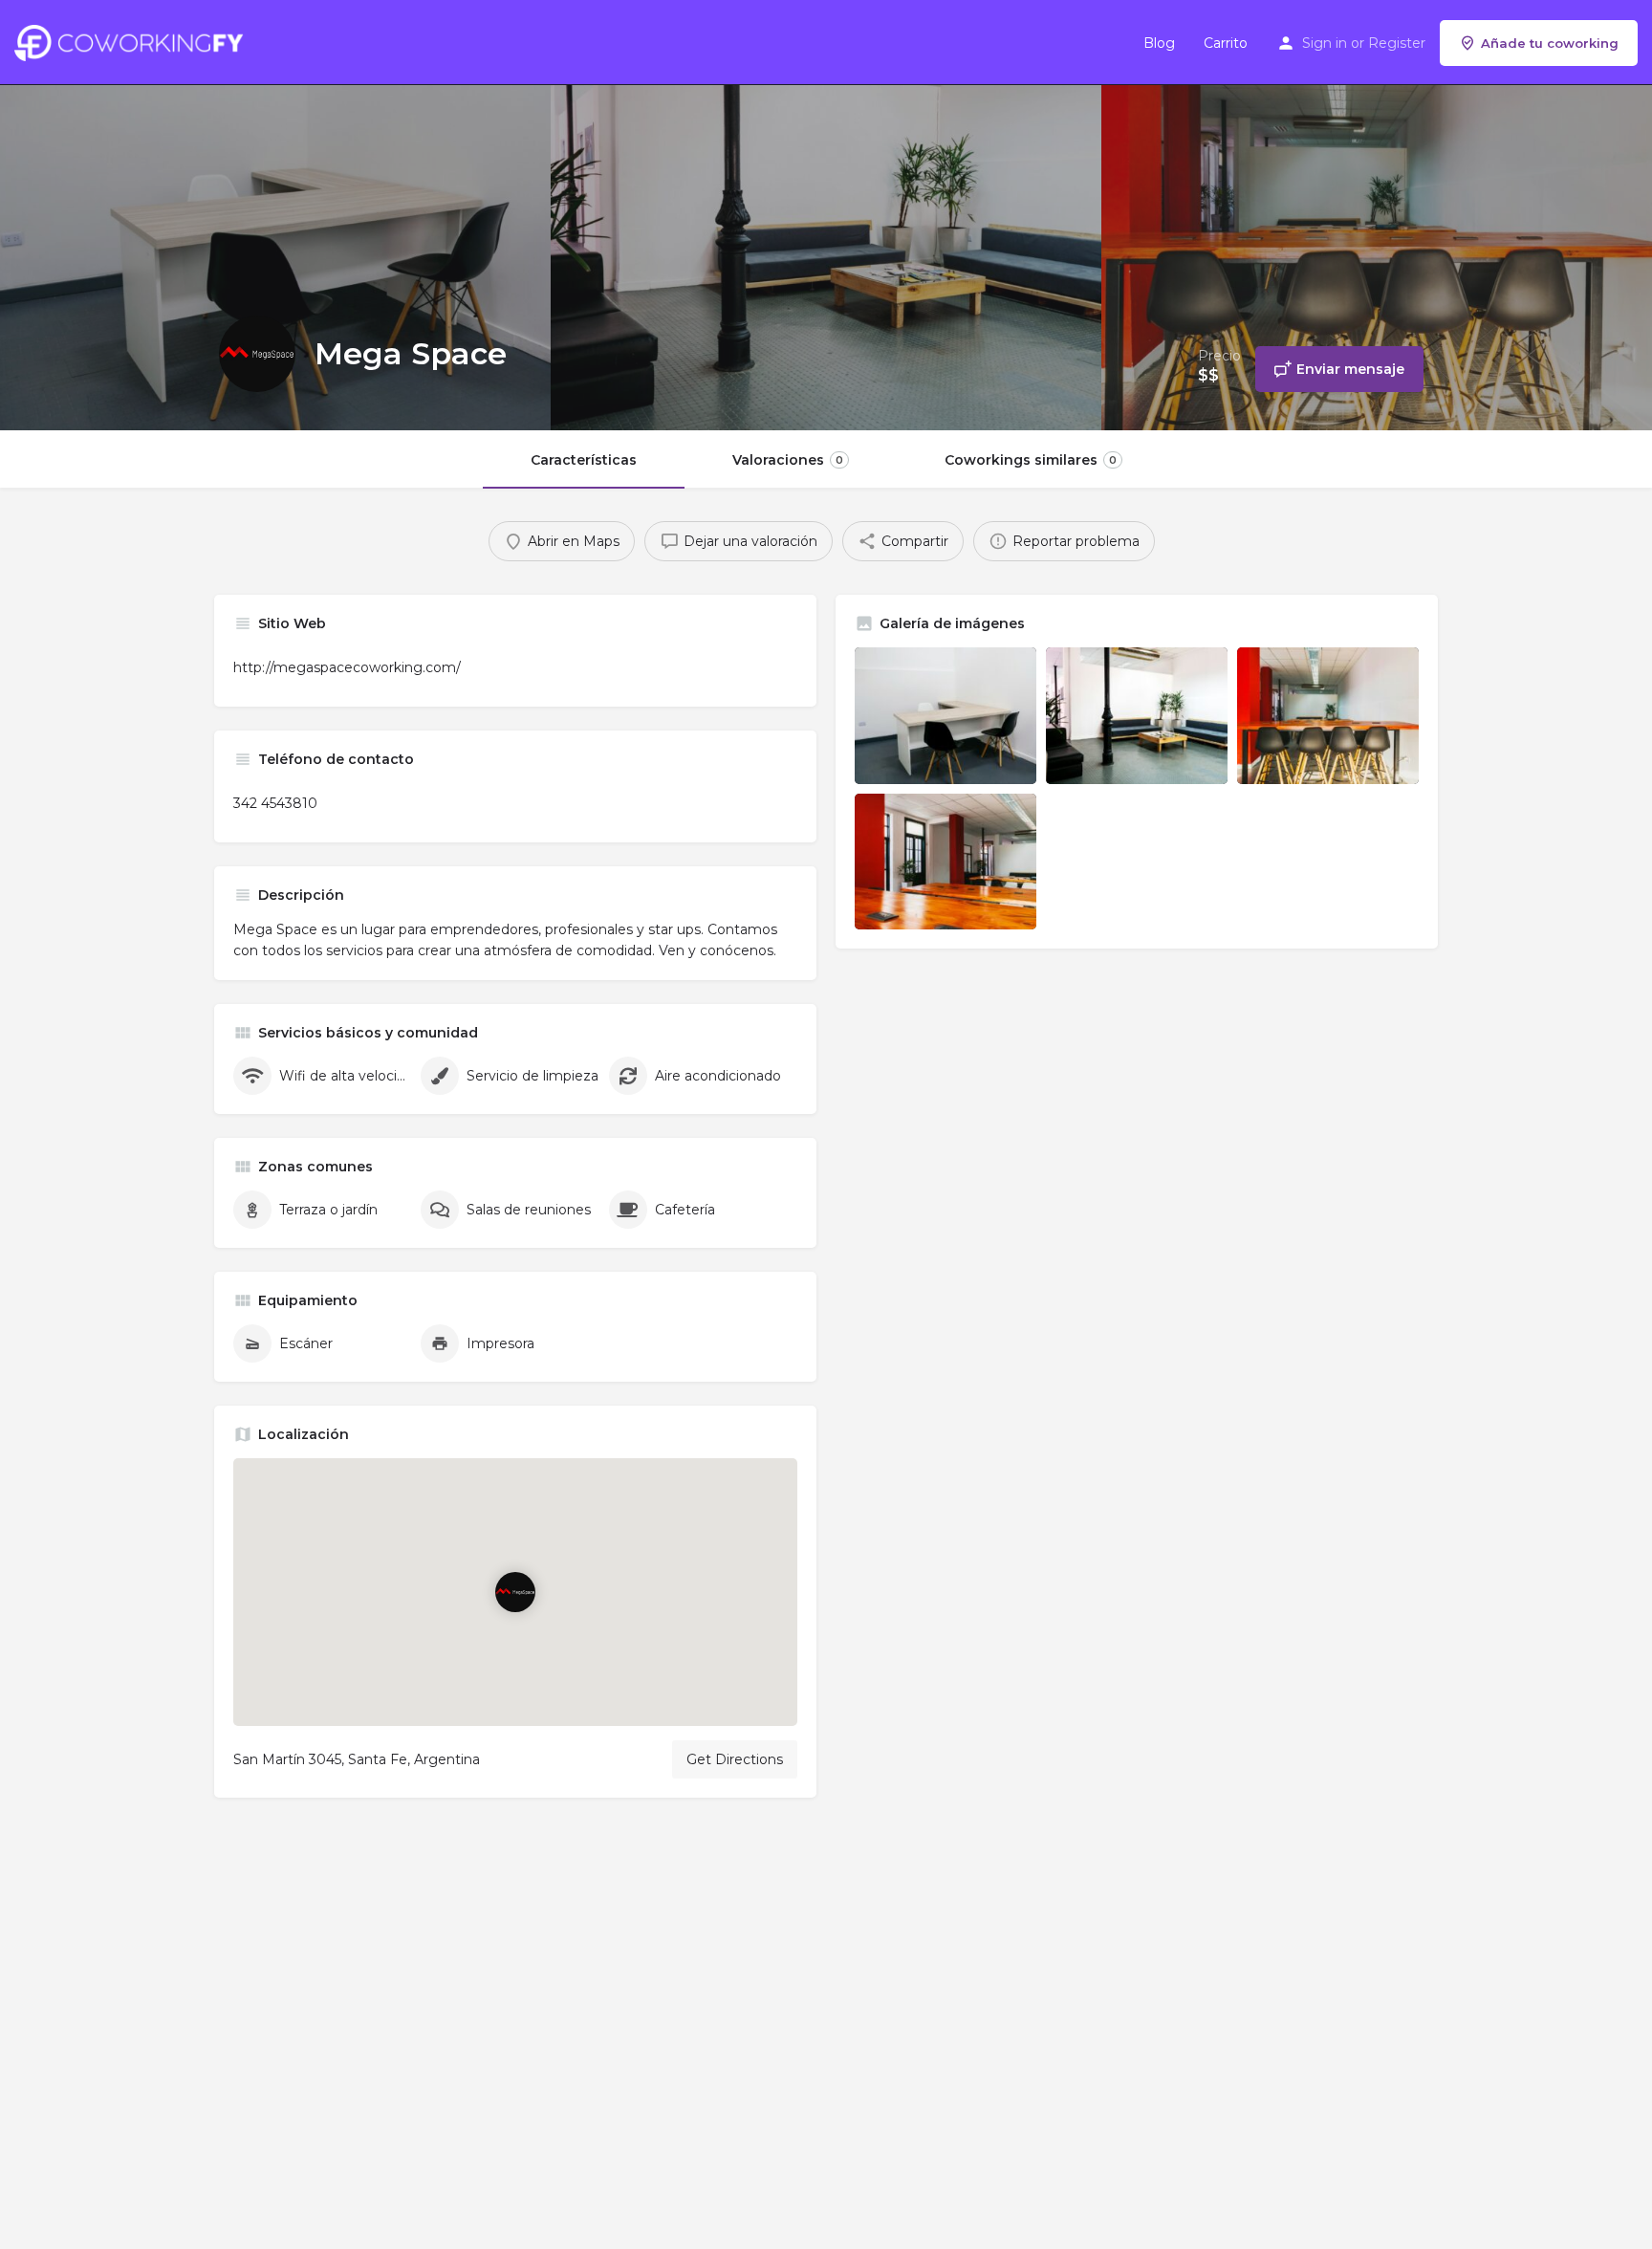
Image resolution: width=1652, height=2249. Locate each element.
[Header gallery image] (275, 215)
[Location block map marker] (515, 1592)
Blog (1159, 43)
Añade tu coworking (1550, 43)
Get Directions (735, 1759)
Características (584, 460)
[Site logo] (133, 41)
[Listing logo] (257, 354)
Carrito (1226, 43)
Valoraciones (788, 460)
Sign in (1325, 43)
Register (1397, 43)
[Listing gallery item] (946, 716)
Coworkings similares (1031, 460)
